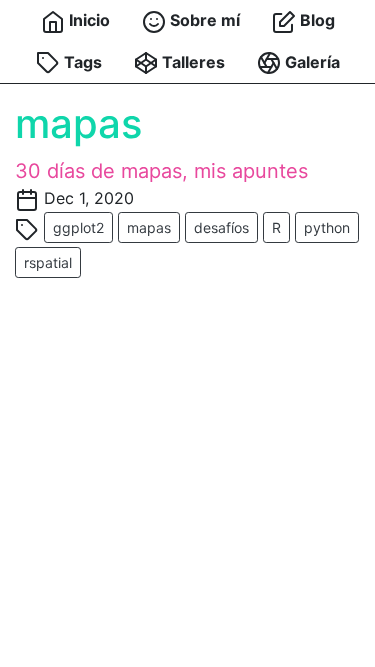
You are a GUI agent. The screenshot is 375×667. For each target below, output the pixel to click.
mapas (149, 227)
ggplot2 (78, 227)
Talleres (191, 62)
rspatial (48, 262)
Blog (315, 20)
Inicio (87, 20)
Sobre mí (203, 20)
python (327, 227)
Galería (310, 62)
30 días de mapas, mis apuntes (161, 171)
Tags (81, 62)
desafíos (221, 227)
